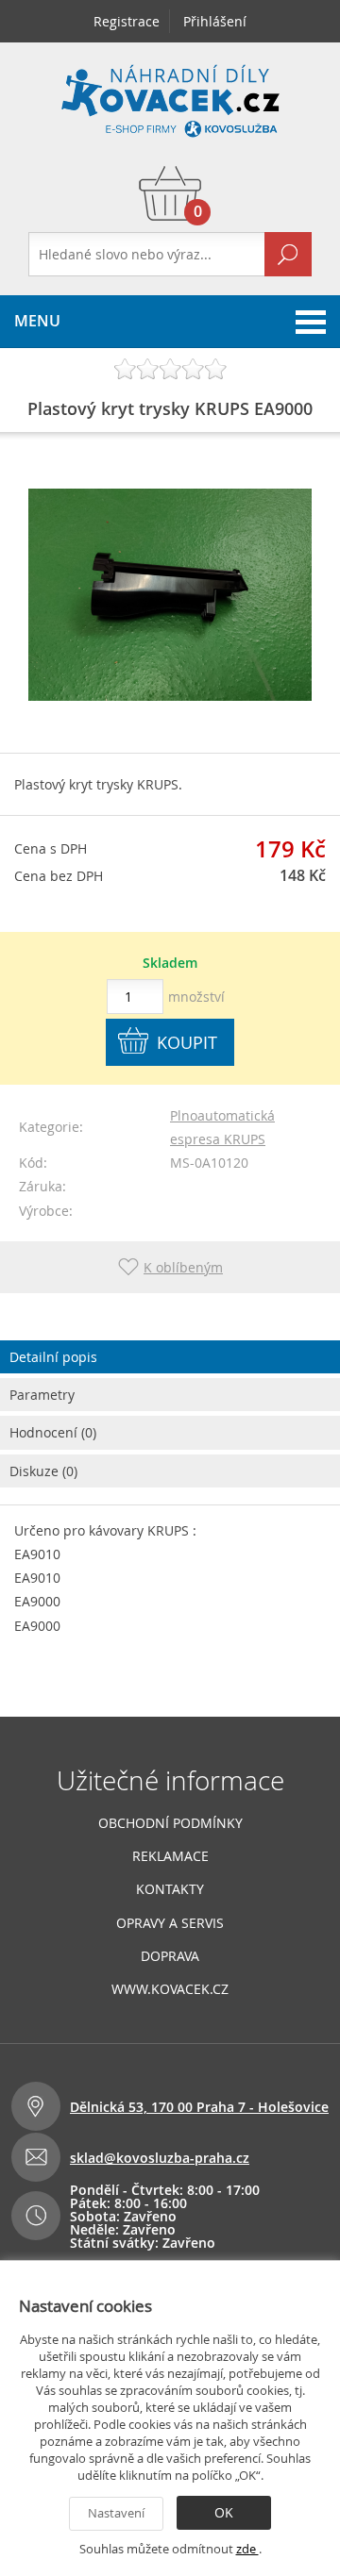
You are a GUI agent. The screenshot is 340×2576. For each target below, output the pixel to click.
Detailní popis (53, 1357)
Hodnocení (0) (53, 1432)
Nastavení (116, 2513)
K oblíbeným (183, 1267)
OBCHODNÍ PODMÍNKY (170, 1823)
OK (224, 2512)
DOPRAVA (170, 1956)
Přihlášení (215, 21)
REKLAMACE (170, 1856)
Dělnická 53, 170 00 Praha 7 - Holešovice (199, 2107)
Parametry (42, 1395)
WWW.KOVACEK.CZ (170, 1989)
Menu (37, 321)
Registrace (127, 21)
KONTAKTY (170, 1889)
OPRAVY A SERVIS (170, 1923)
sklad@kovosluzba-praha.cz (160, 2158)
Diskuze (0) (43, 1471)
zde (247, 2549)
